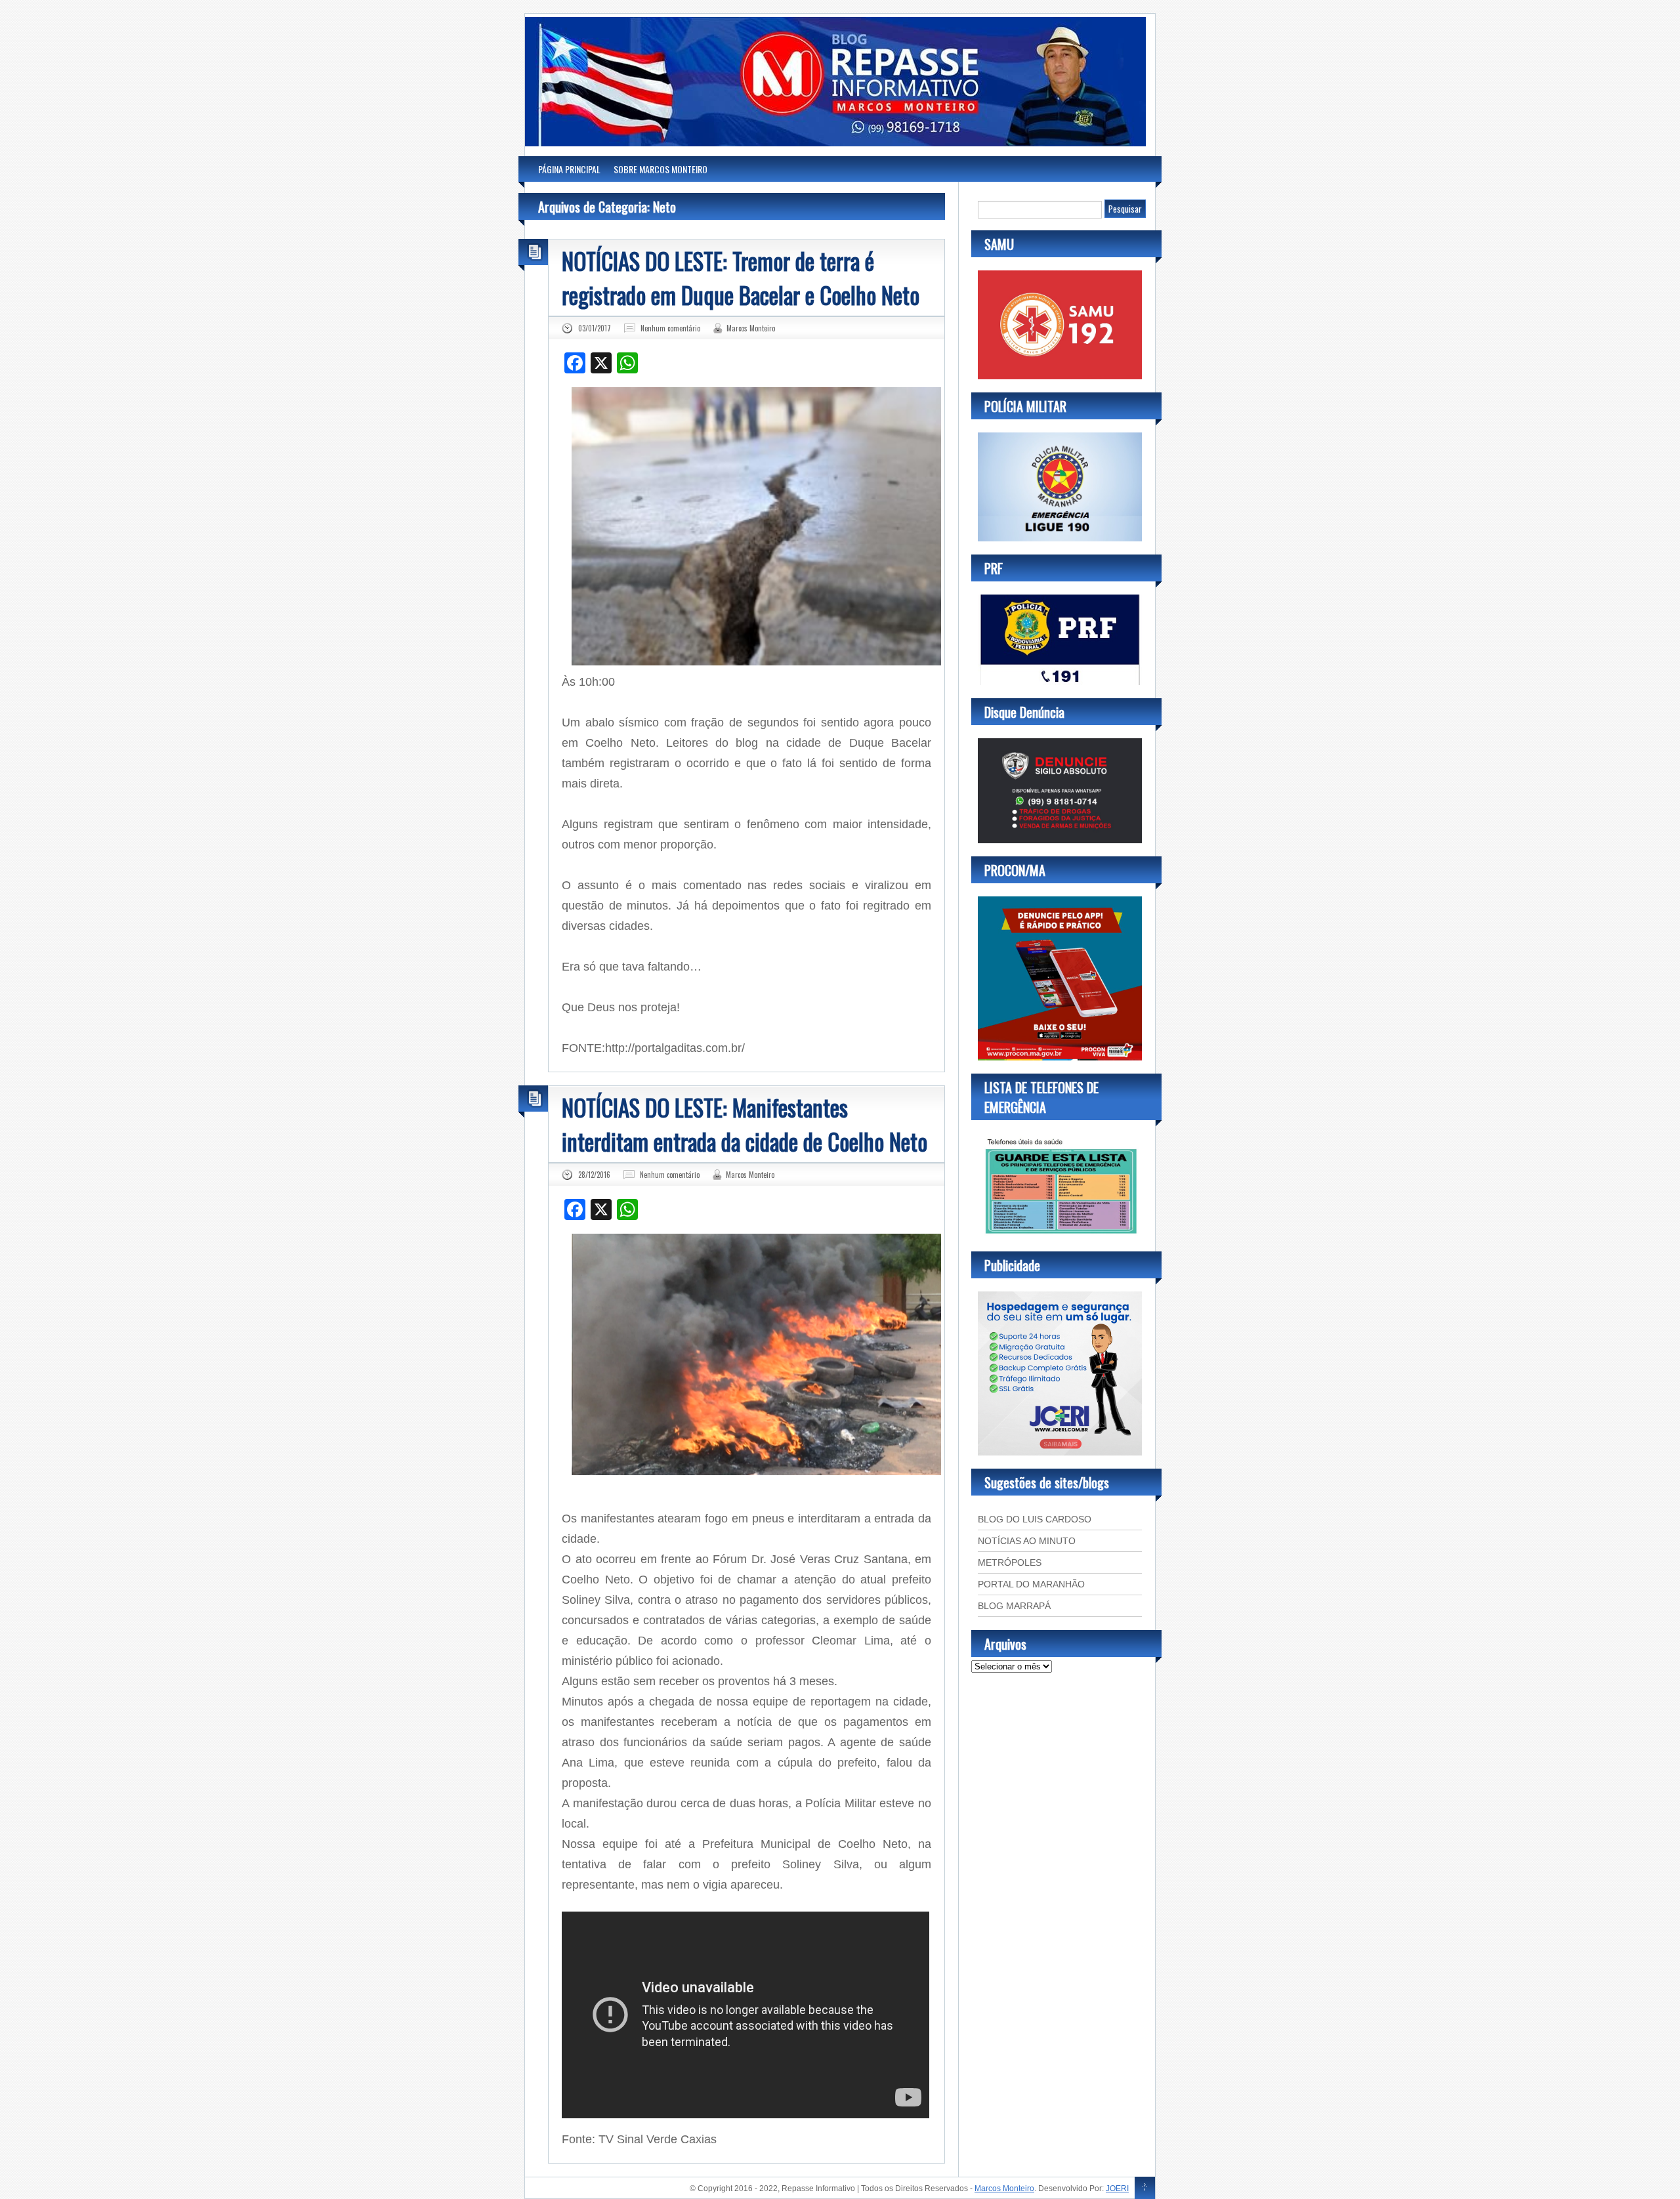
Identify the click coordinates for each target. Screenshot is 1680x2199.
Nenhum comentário (670, 328)
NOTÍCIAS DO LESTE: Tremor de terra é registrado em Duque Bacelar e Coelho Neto (741, 278)
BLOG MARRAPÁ (1014, 1606)
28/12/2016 (594, 1175)
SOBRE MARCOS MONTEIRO (661, 169)
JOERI (1117, 2189)
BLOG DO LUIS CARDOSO (1035, 1519)
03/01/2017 (595, 328)
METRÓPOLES (1010, 1562)
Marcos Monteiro (751, 328)
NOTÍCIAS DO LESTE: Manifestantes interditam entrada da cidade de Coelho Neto (745, 1124)
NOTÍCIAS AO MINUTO (1027, 1541)
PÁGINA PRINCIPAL (569, 169)
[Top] (1145, 2189)
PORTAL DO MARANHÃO (1031, 1584)
